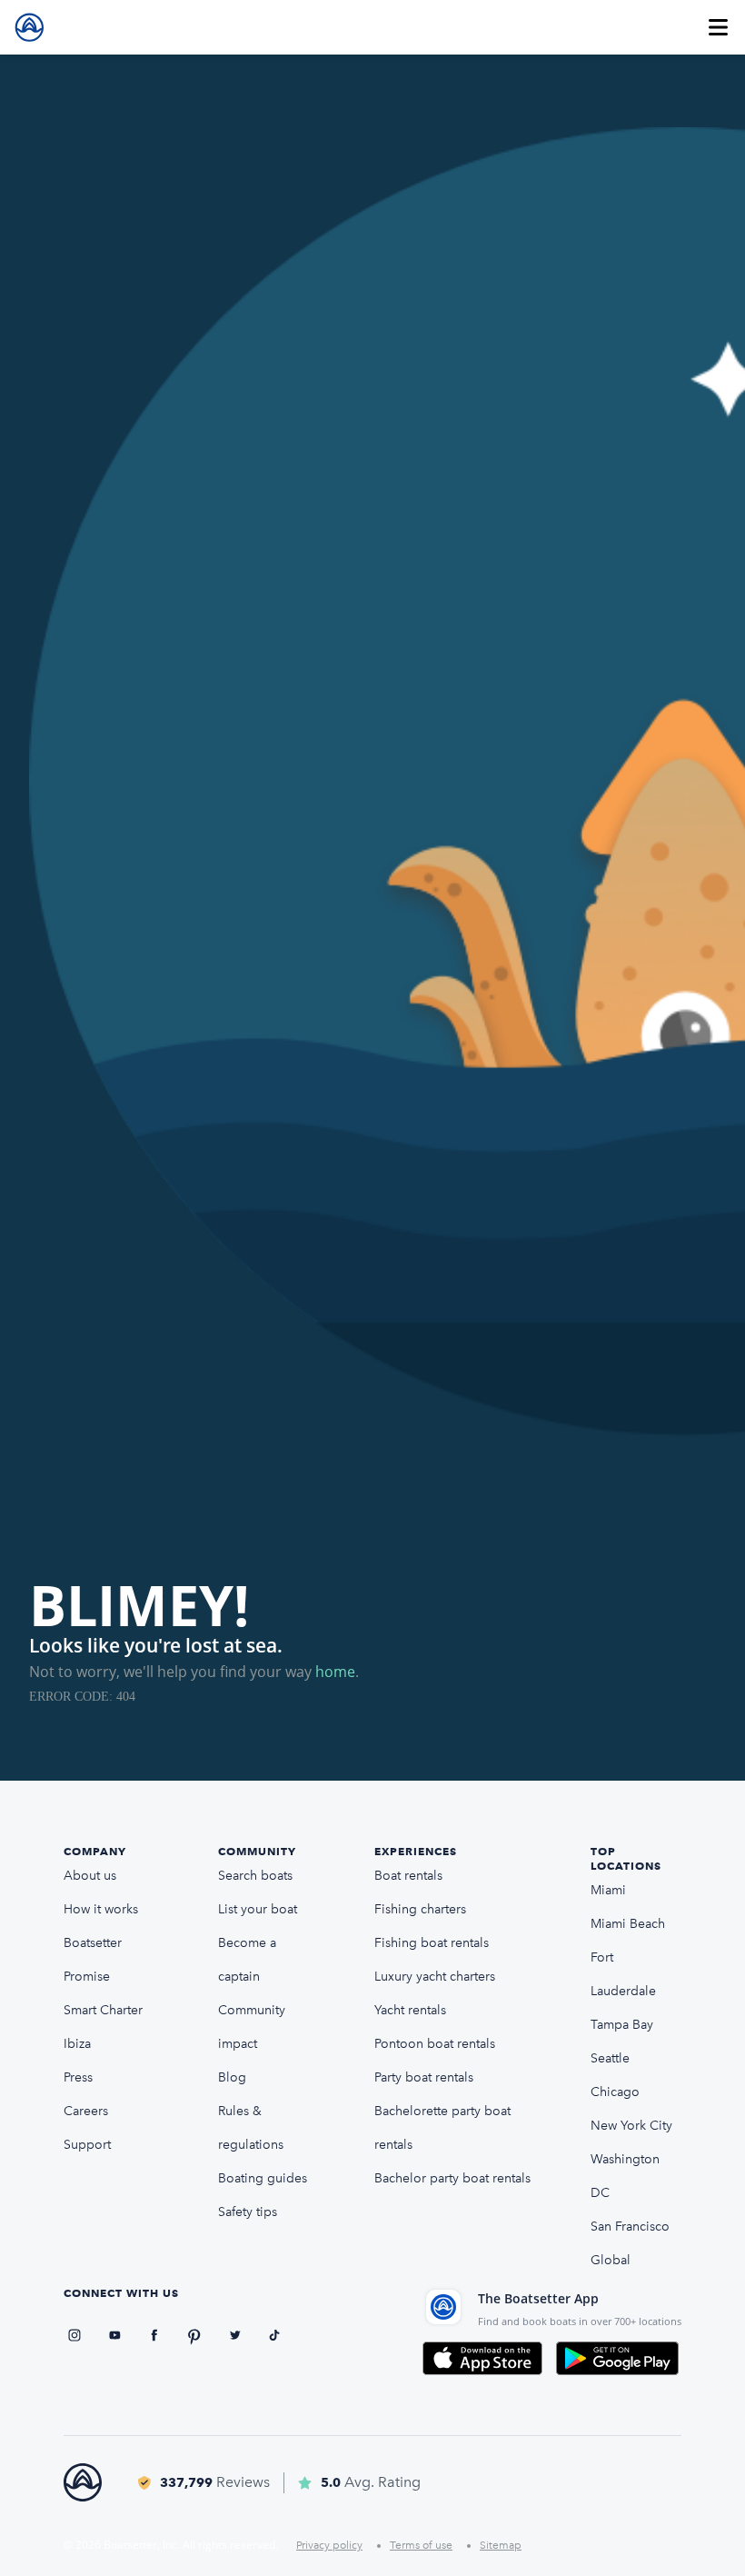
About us (90, 1876)
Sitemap (501, 2545)
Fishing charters (420, 1909)
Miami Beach (628, 1924)
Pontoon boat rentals (435, 2044)
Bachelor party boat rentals (452, 2178)
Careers (86, 2111)
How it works (101, 1909)
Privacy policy (329, 2545)
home (335, 1672)
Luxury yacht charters (435, 1977)
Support (87, 2145)
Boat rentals (408, 1876)
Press (78, 2077)
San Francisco (630, 2227)
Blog (232, 2077)
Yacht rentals (410, 2010)
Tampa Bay (622, 2025)
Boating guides (263, 2178)
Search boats (255, 1876)
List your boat (258, 1909)
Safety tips (248, 2212)
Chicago (615, 2092)
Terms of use (421, 2545)
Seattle (610, 2058)
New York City (631, 2126)
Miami (608, 1890)
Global (611, 2260)
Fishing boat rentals (432, 1943)
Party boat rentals (424, 2077)
